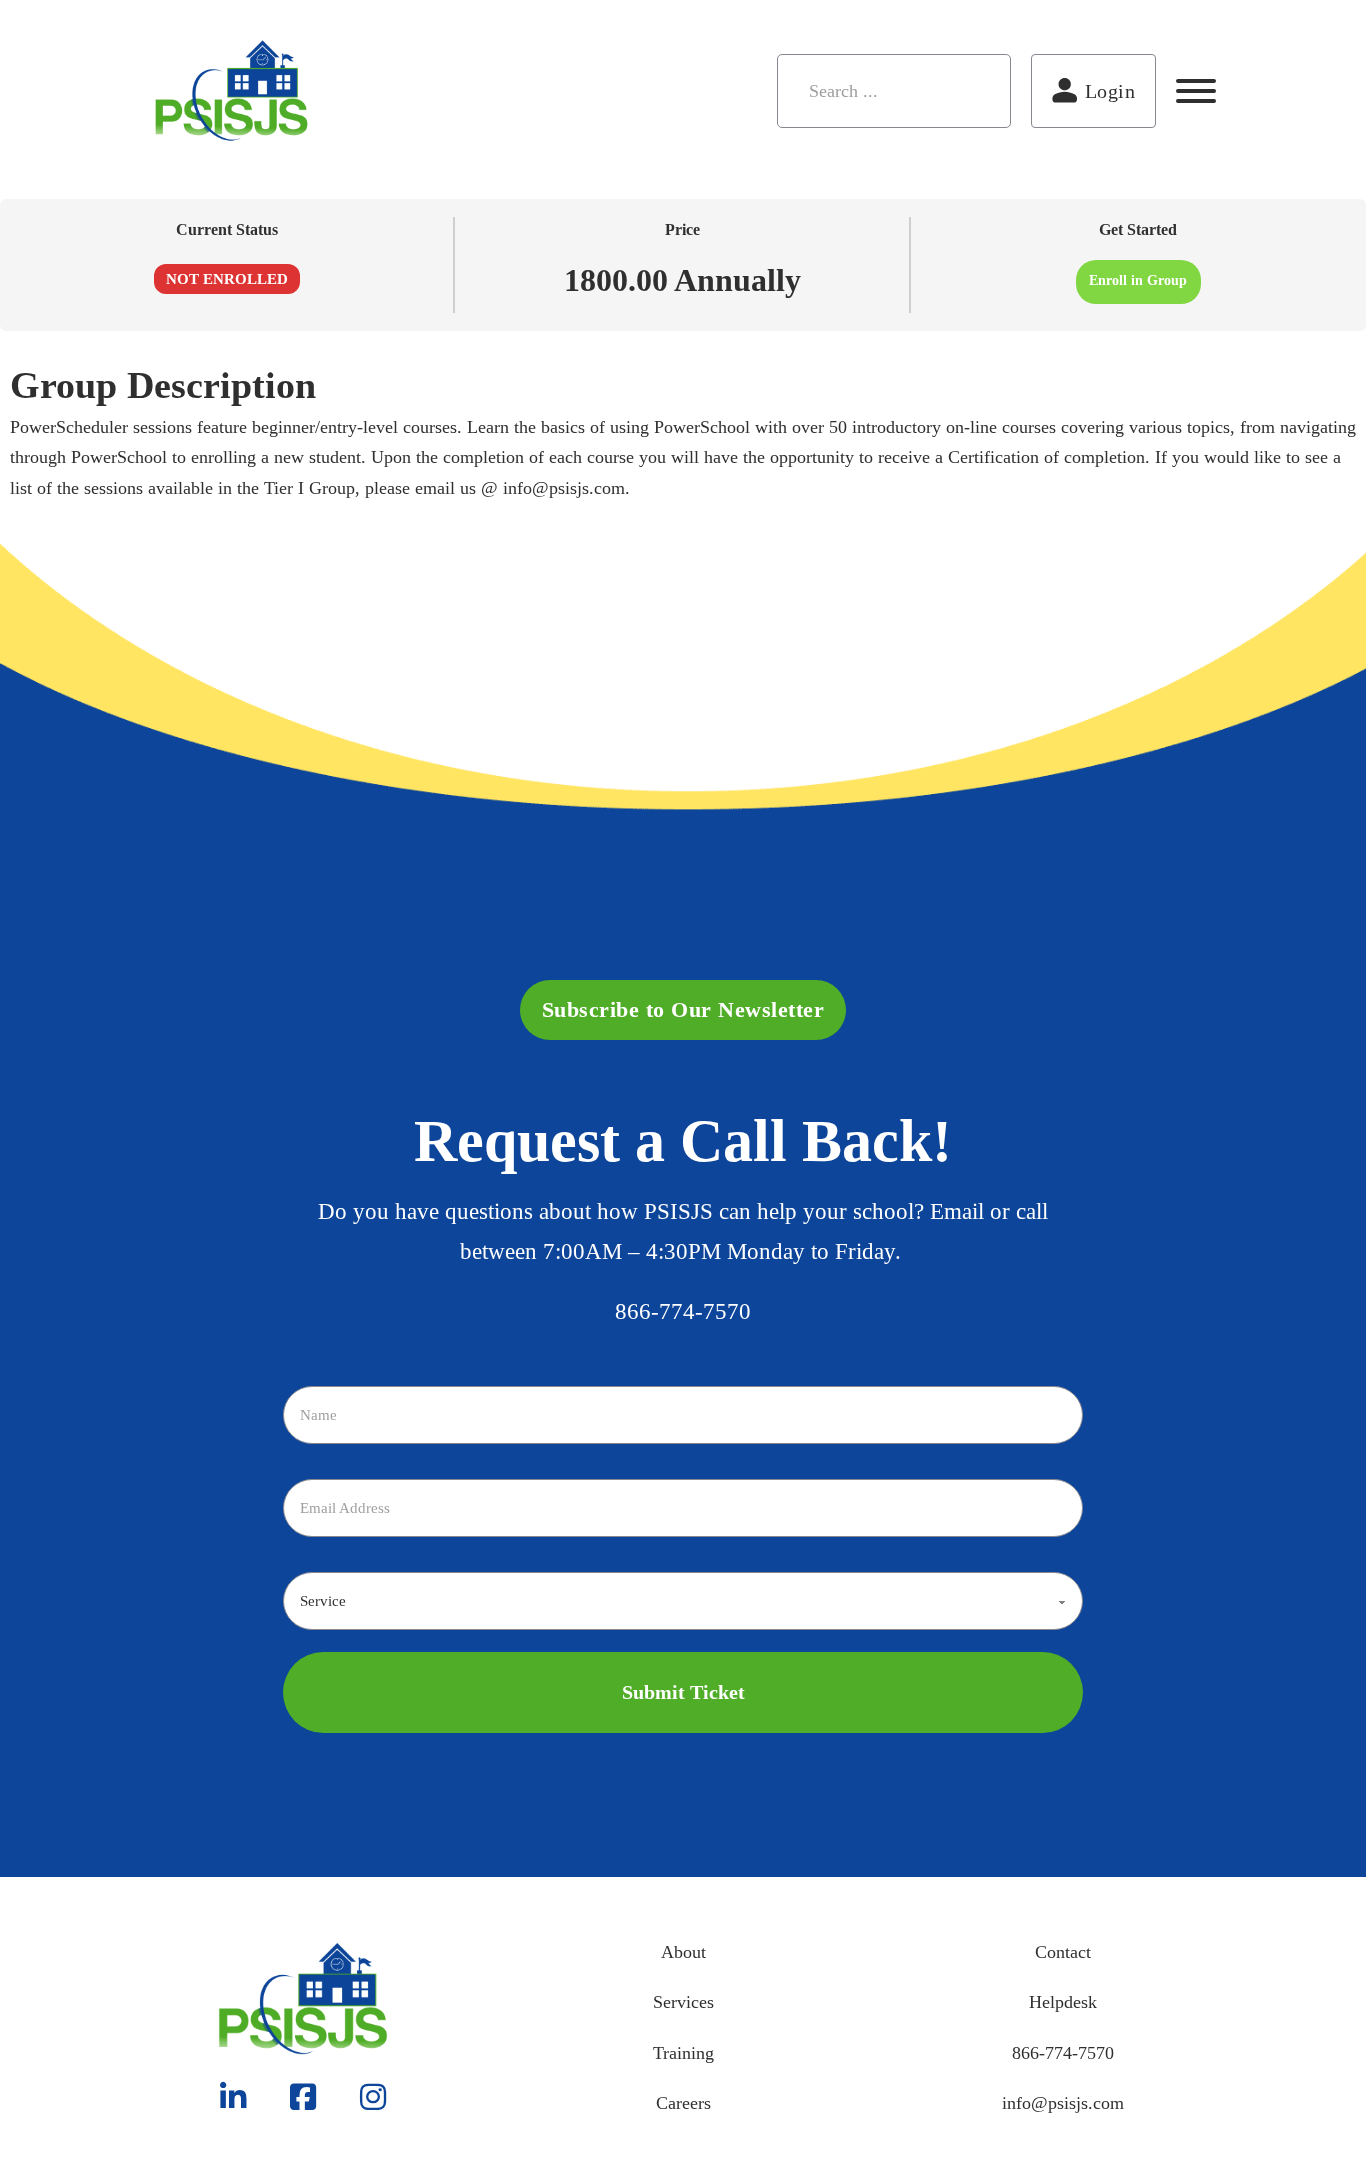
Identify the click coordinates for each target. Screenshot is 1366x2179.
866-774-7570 (683, 1311)
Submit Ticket (683, 1692)
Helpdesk (1063, 2002)
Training (683, 2053)
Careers (683, 2103)
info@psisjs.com (1063, 2103)
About (683, 1952)
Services (683, 2002)
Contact (1063, 1952)
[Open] (1196, 91)
